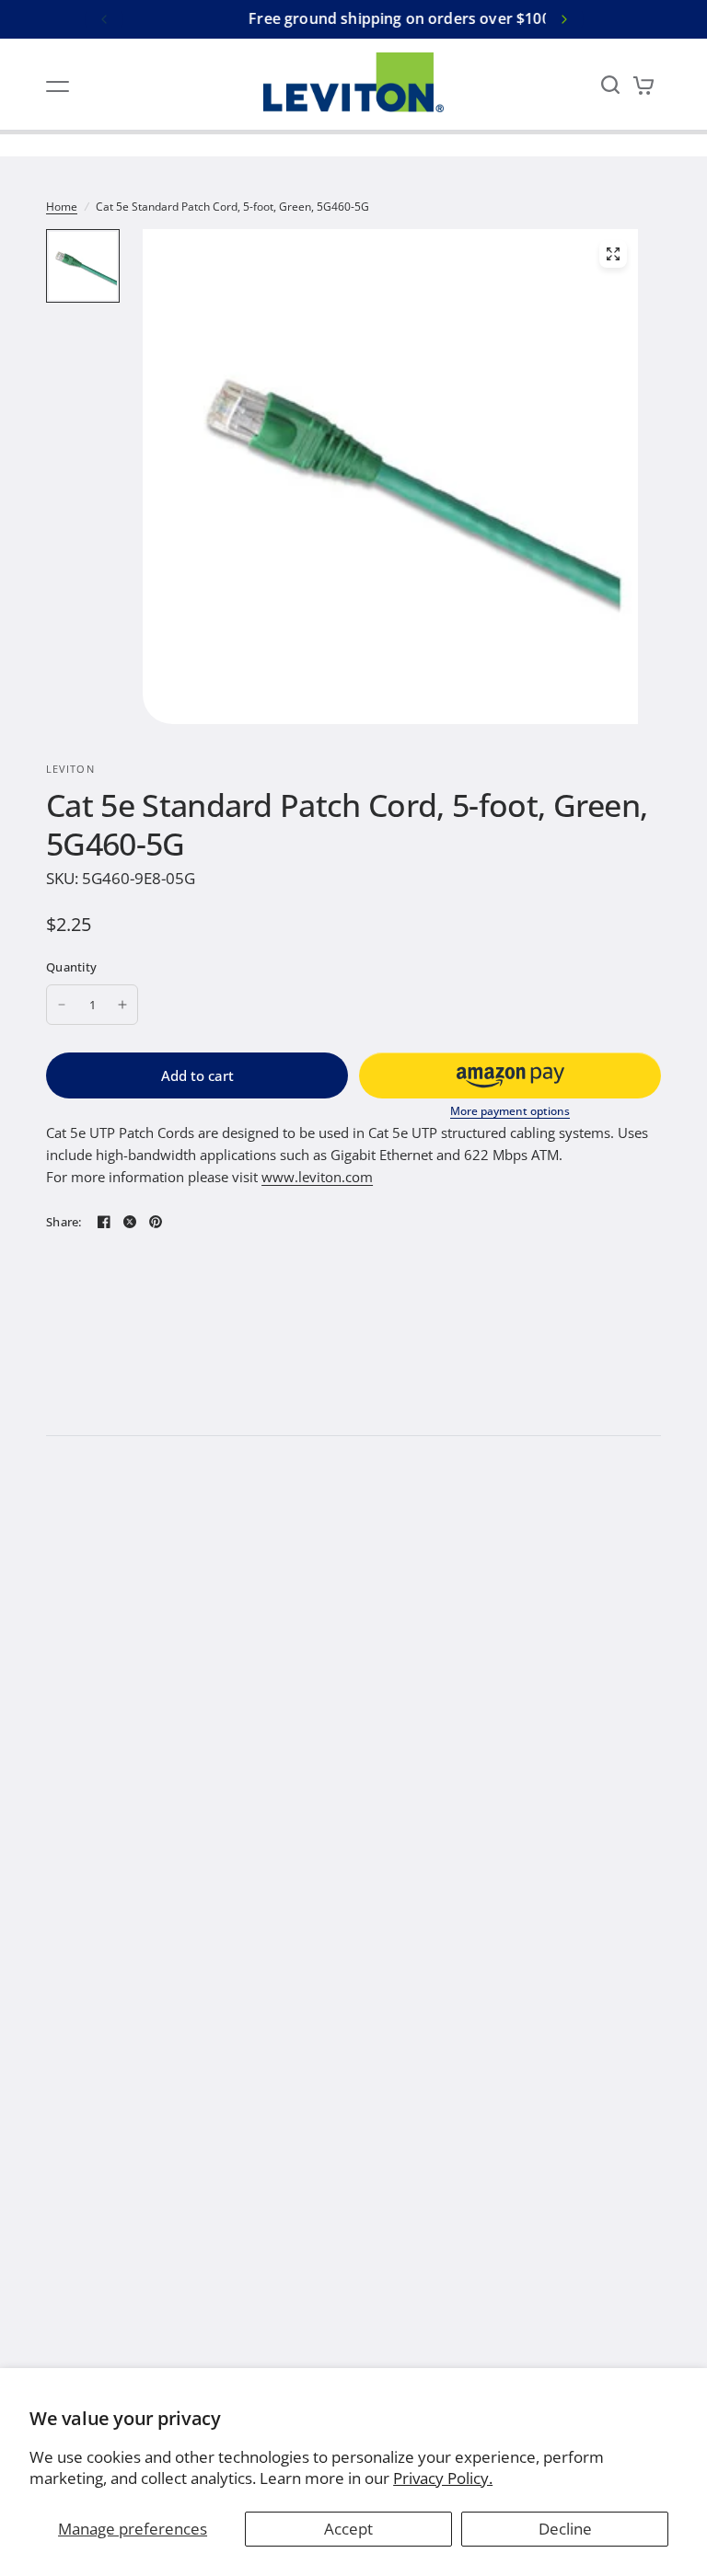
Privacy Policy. (443, 2478)
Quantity (71, 967)
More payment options (510, 1111)
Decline (565, 2529)
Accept (348, 2529)
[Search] (610, 85)
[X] (130, 1222)
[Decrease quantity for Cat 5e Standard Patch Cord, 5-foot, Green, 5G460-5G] (62, 1005)
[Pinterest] (156, 1222)
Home (62, 207)
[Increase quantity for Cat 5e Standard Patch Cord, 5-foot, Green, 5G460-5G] (122, 1005)
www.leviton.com (317, 1177)
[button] (510, 1075)
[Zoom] (613, 254)
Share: (64, 1222)
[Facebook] (104, 1222)
